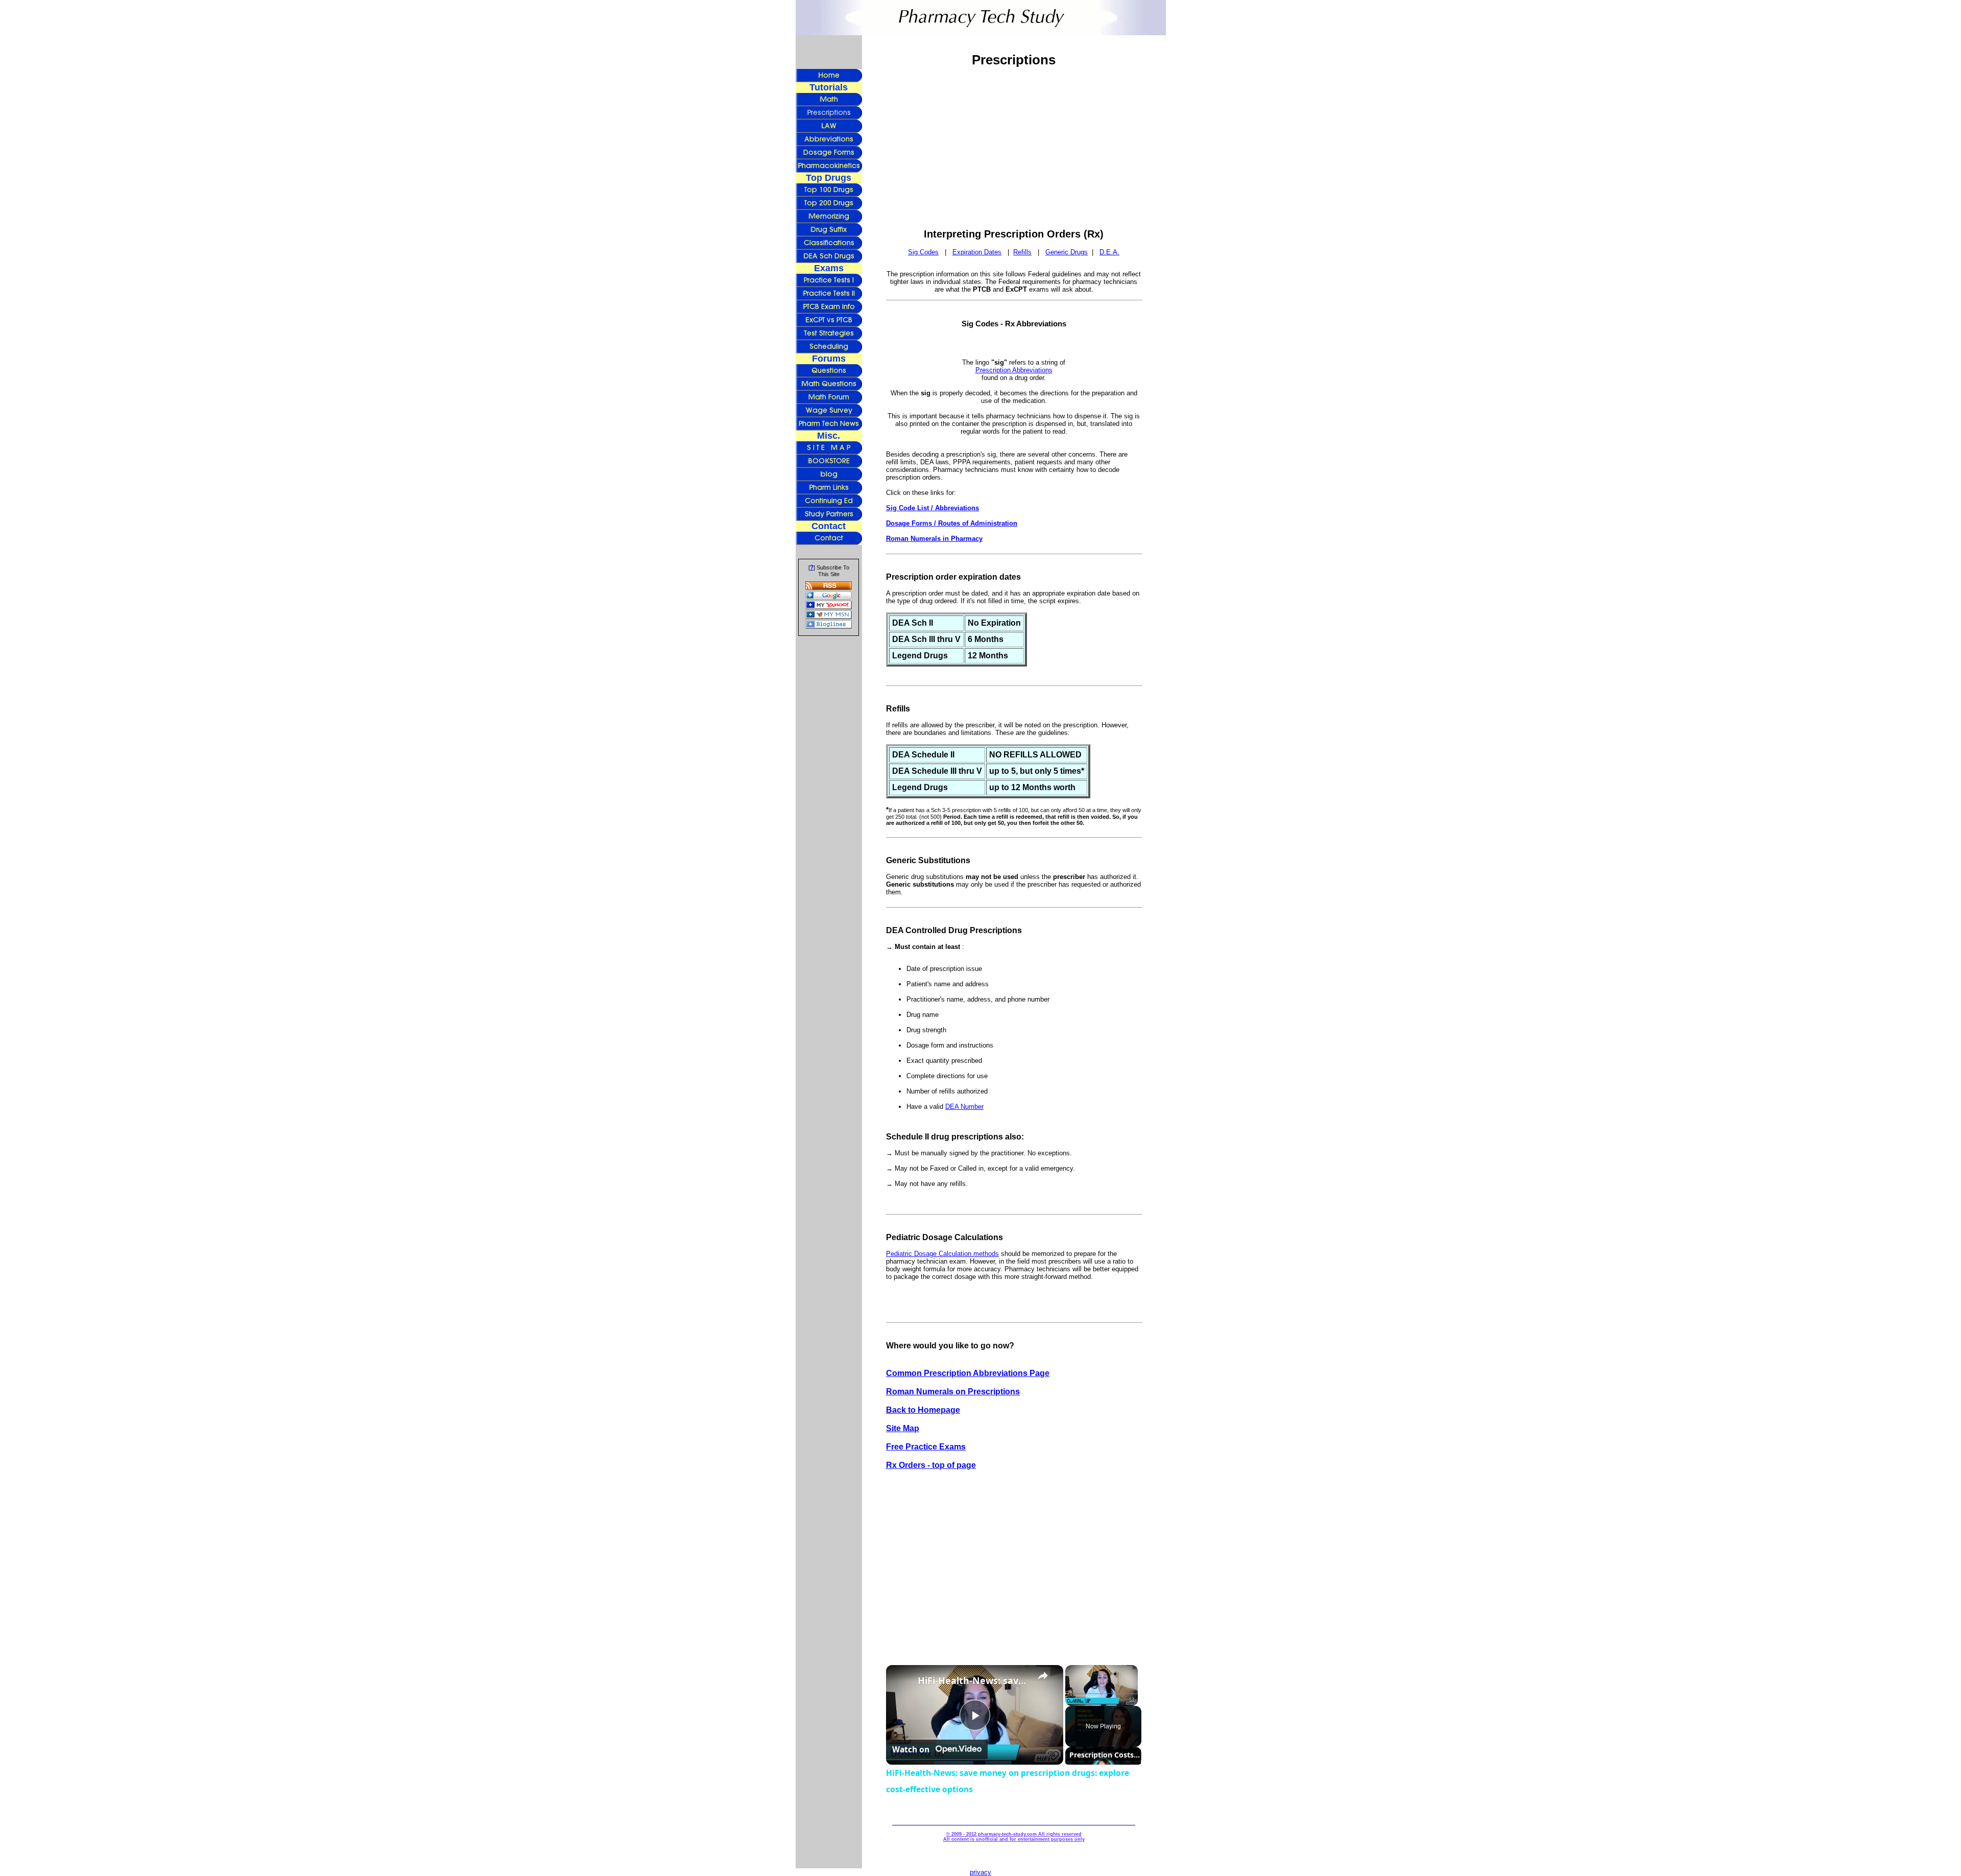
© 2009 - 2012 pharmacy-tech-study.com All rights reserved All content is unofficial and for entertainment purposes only (1014, 1837)
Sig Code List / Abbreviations (932, 508)
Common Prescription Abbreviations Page (968, 1373)
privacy (980, 1872)
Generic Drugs (1067, 252)
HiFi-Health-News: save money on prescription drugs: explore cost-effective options (973, 1680)
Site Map (903, 1428)
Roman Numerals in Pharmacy (934, 539)
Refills (1022, 252)
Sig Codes (923, 252)
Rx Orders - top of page (931, 1465)
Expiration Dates (977, 252)
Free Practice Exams (926, 1447)
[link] (902, 1681)
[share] (1043, 1676)
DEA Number (964, 1107)
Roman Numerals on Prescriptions (953, 1392)
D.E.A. (1109, 252)
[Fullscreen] (1132, 1700)
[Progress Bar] (1102, 1694)
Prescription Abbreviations (1014, 370)
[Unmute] (1084, 1700)
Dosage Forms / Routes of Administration (952, 523)
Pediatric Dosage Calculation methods (942, 1254)
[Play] (1071, 1700)
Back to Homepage (923, 1410)
